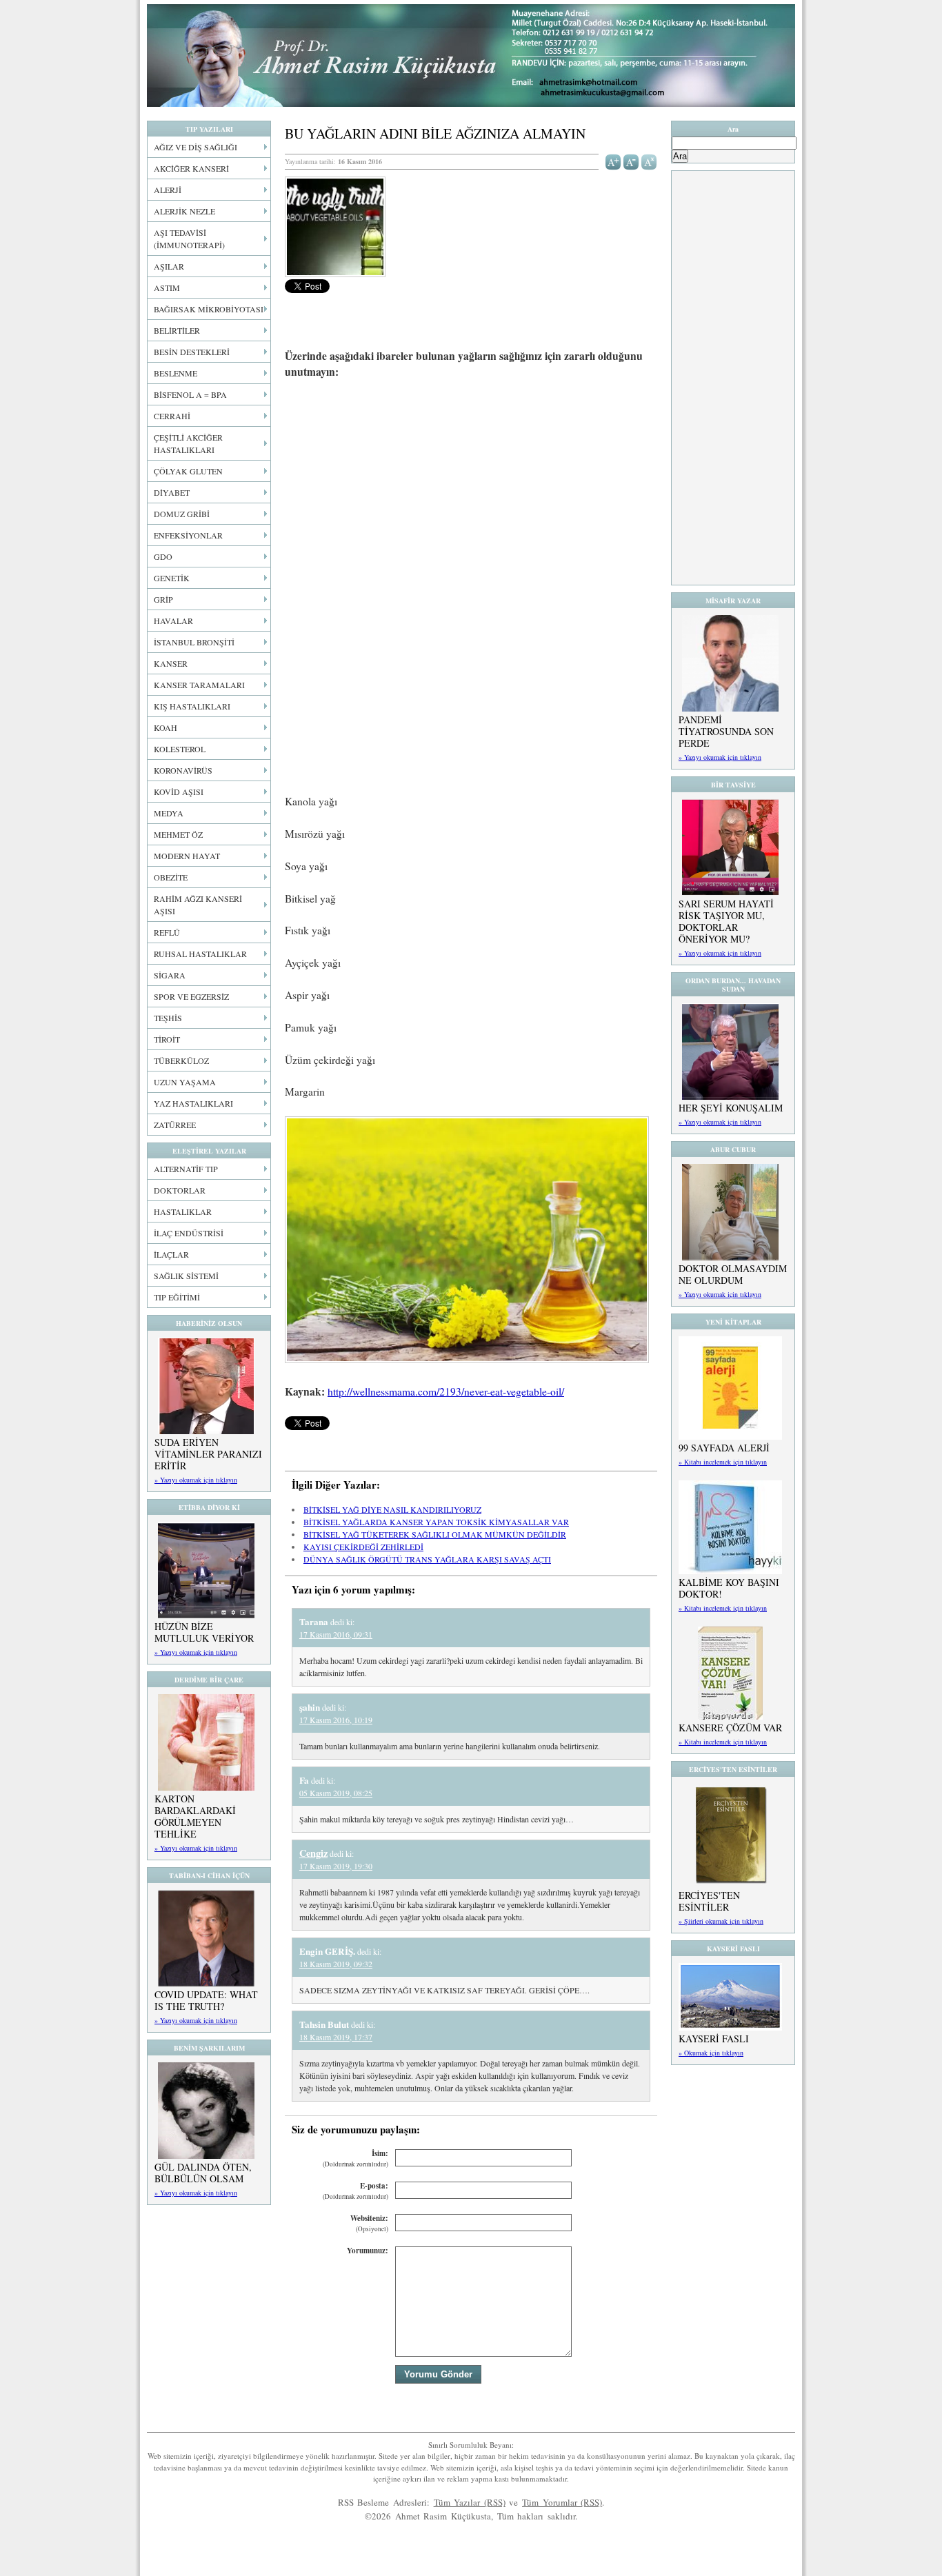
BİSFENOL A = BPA (190, 394)
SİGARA (170, 975)
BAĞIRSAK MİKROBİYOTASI (209, 309)
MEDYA (169, 813)
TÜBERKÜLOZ (181, 1060)
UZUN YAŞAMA (185, 1082)
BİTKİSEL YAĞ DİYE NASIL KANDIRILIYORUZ (392, 1509)
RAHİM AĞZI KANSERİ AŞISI (198, 905)
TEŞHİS (168, 1018)
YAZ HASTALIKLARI (193, 1103)
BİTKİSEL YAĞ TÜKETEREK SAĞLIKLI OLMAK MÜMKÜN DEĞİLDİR (435, 1534)
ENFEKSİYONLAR (188, 535)
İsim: (355, 2159)
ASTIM (167, 288)
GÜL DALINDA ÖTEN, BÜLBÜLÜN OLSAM (203, 2173)
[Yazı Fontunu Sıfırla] (649, 161)
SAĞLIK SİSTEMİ (186, 1276)
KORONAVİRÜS (183, 770)
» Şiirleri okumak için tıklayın (721, 1921)
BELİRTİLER (177, 330)
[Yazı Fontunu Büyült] (613, 161)
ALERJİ (168, 190)
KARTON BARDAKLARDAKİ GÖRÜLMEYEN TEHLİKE (195, 1816)
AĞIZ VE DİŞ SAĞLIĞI (196, 147)
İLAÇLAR (171, 1254)
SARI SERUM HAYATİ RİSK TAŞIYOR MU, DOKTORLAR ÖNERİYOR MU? (726, 921)
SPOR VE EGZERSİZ (191, 996)
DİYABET (172, 492)
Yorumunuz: (368, 2251)
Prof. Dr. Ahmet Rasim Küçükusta (471, 56)
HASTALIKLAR (183, 1211)
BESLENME (176, 373)
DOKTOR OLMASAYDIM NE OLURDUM (733, 1274)
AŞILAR (169, 266)
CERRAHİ (172, 416)
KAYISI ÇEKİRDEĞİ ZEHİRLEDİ (363, 1547)
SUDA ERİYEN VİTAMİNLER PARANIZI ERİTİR (208, 1454)
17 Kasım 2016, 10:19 (336, 1720)
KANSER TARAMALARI (199, 685)
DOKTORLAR (180, 1190)
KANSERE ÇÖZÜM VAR (730, 1728)
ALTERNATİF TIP (186, 1169)
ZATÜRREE (175, 1125)
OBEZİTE (171, 877)
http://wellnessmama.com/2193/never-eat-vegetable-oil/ (446, 1391)
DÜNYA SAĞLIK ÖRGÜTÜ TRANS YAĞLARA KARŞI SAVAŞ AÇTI (427, 1559)
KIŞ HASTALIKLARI (192, 706)
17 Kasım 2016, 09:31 (336, 1634)
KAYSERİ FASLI (714, 2039)
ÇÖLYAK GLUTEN (188, 471)
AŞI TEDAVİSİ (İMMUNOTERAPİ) (189, 239)
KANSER (171, 663)
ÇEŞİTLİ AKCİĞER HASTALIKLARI (188, 443)
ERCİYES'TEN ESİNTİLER (709, 1901)
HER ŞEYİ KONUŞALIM (731, 1108)
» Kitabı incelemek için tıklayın (723, 1462)
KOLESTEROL (180, 749)
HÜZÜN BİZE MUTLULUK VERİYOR (204, 1632)
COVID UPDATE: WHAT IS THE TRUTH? (206, 2000)
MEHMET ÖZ (178, 834)
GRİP (163, 599)
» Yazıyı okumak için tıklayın (196, 1480)
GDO (163, 556)
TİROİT (167, 1039)
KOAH (166, 727)
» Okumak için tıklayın (711, 2053)
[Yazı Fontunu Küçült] (631, 161)
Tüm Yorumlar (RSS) (562, 2502)
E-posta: (355, 2191)
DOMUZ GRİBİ (182, 514)
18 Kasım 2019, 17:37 (336, 2037)
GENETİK (172, 578)
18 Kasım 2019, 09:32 (336, 1964)
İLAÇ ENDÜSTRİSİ (189, 1233)
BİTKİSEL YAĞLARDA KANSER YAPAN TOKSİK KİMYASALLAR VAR (436, 1522)
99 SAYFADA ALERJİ (724, 1448)
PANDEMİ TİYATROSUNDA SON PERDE (726, 731)
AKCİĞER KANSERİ (191, 168)
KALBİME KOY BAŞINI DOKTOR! (729, 1588)
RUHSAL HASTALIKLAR (200, 954)
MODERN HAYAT (187, 856)
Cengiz (313, 1853)
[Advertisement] (471, 493)
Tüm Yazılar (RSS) (470, 2502)
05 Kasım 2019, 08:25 (336, 1793)
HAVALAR (173, 621)
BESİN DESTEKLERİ (192, 352)
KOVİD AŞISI (179, 792)
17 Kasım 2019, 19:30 (336, 1866)
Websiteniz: (369, 2223)
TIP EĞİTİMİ (177, 1297)
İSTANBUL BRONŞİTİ (194, 642)
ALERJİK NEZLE (184, 211)
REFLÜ (167, 932)
